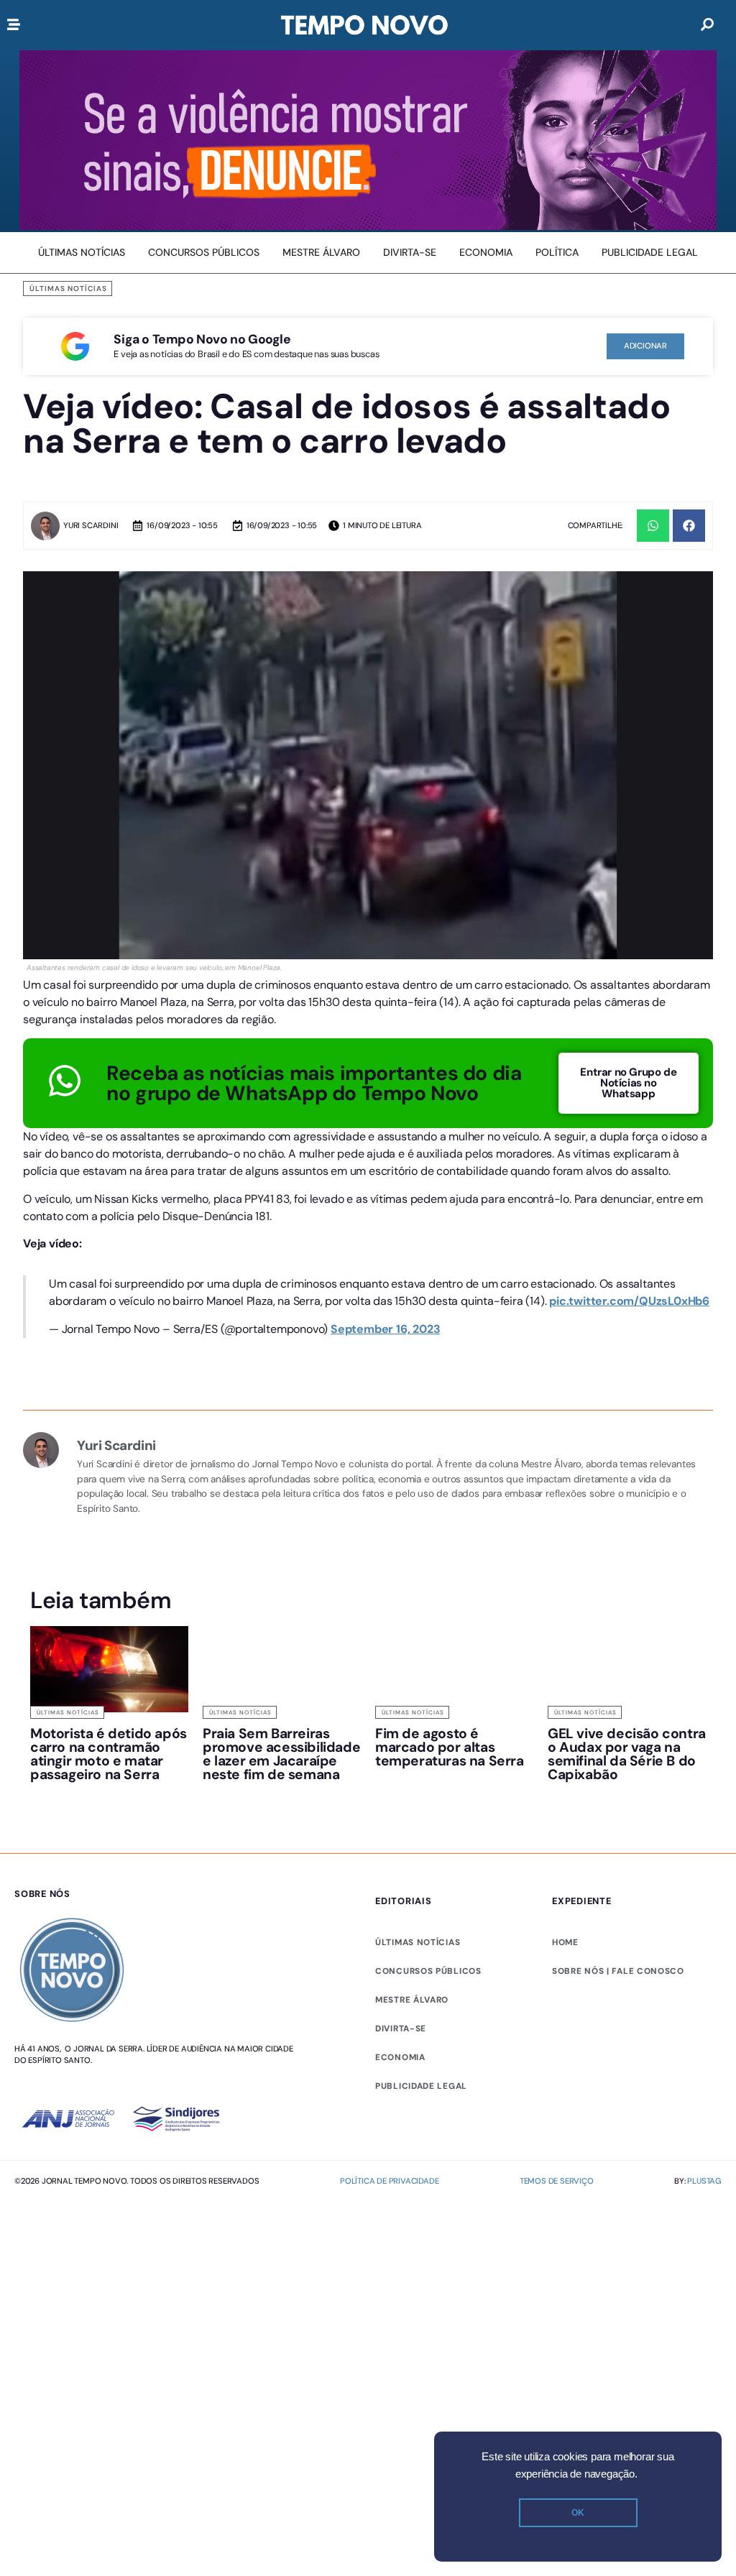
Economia (400, 2067)
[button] (653, 526)
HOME (565, 1952)
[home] (364, 25)
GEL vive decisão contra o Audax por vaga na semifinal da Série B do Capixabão (627, 1764)
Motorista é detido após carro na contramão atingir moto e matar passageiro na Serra (109, 1764)
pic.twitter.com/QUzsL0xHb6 (629, 1312)
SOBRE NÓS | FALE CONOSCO (618, 1981)
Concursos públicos (428, 1981)
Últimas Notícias (68, 288)
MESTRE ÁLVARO (412, 2010)
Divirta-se (401, 2039)
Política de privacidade (389, 2191)
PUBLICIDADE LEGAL (421, 2096)
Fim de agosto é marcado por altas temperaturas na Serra (450, 1757)
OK (578, 2513)
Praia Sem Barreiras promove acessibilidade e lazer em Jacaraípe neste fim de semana (281, 1764)
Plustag (704, 2191)
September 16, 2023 (385, 1339)
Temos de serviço (557, 2191)
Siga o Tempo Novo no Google (202, 339)
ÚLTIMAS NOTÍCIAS (418, 1952)
